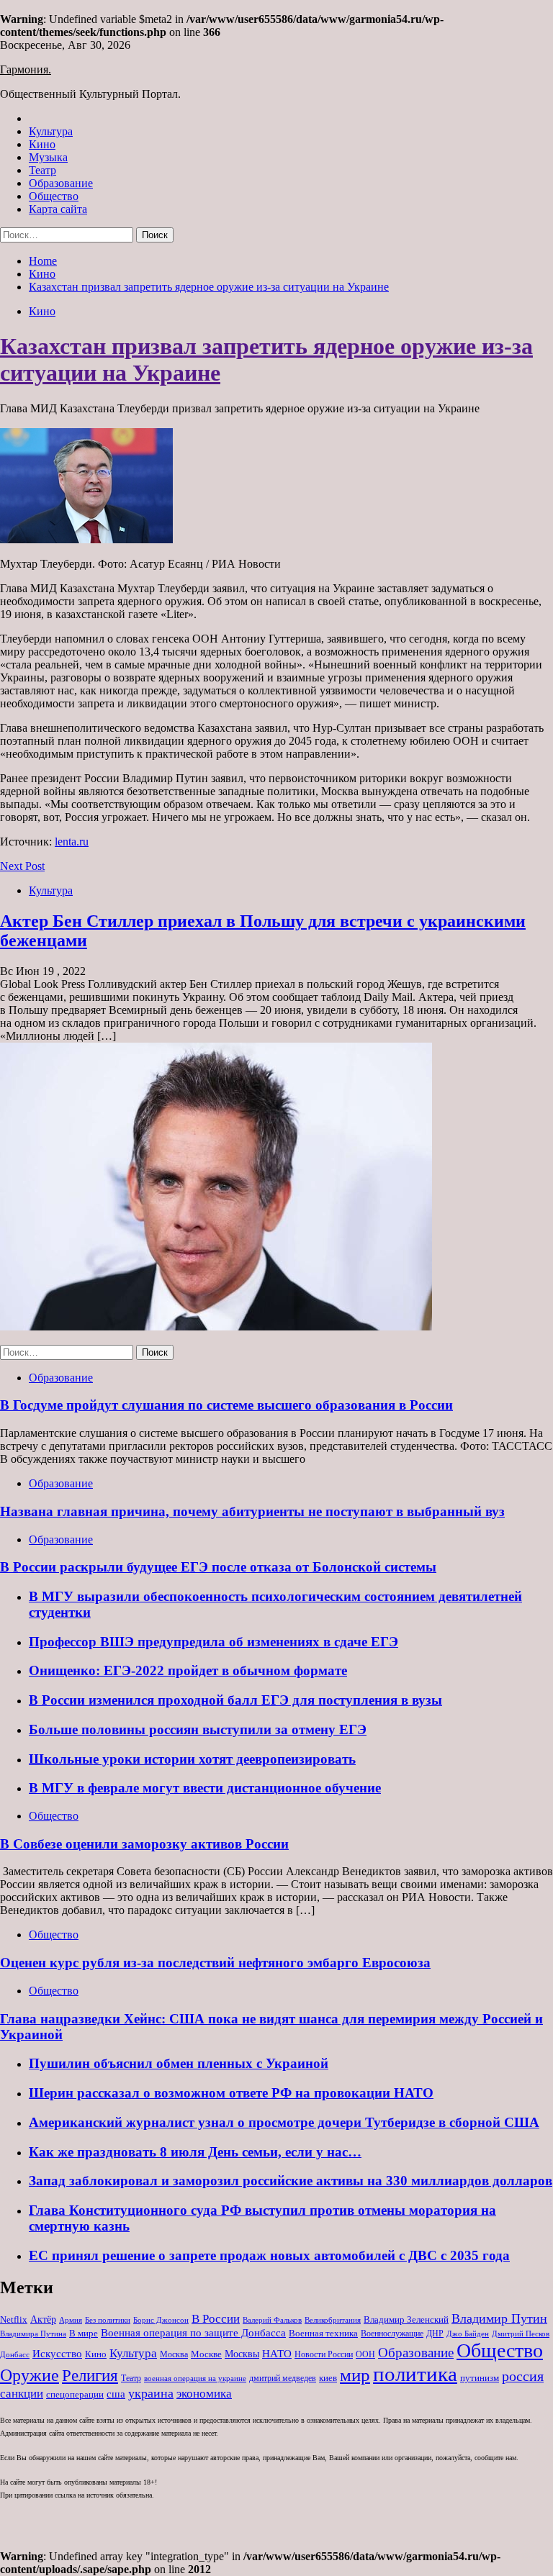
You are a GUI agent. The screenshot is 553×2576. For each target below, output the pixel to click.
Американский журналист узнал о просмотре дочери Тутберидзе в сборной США (284, 2122)
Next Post (22, 866)
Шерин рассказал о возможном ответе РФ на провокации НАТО (231, 2093)
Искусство (57, 2353)
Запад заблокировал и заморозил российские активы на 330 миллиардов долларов (291, 2181)
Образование (61, 183)
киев (328, 2378)
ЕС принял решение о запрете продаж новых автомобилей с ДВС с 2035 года (269, 2255)
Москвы (242, 2354)
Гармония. (26, 69)
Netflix (14, 2319)
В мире (84, 2333)
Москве (206, 2354)
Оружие (30, 2375)
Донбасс (15, 2354)
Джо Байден (468, 2334)
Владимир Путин (499, 2318)
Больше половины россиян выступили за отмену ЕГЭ (198, 1729)
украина (151, 2393)
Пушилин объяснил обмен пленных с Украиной (179, 2063)
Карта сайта (58, 209)
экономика (204, 2394)
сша (116, 2394)
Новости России (324, 2354)
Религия (90, 2376)
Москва (174, 2354)
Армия (71, 2320)
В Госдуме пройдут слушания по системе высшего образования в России (226, 1405)
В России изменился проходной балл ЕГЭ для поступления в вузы (235, 1700)
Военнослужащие (392, 2334)
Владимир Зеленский (406, 2319)
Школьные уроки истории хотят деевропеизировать (192, 1759)
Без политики (108, 2320)
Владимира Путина (33, 2334)
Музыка (48, 157)
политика (415, 2374)
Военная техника (323, 2333)
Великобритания (333, 2320)
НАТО (277, 2353)
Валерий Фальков (272, 2320)
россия (523, 2376)
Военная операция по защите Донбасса (193, 2332)
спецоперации (75, 2394)
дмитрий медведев (283, 2378)
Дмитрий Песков (521, 2334)
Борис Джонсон (161, 2320)
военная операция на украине (195, 2378)
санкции (22, 2394)
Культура (51, 131)
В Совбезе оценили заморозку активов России (144, 1844)
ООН (365, 2354)
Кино (42, 144)
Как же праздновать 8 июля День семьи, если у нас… (195, 2152)
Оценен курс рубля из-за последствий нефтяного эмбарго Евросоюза (215, 1963)
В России (216, 2319)
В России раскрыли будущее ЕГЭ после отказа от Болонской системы (218, 1567)
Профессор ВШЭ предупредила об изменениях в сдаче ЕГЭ (213, 1642)
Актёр (43, 2319)
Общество (54, 196)
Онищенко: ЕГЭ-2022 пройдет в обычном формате (188, 1670)
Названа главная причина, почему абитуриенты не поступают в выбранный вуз (252, 1511)
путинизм (480, 2378)
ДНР (435, 2334)
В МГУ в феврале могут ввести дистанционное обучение (205, 1788)
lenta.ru (72, 842)
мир (355, 2375)
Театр (42, 170)
